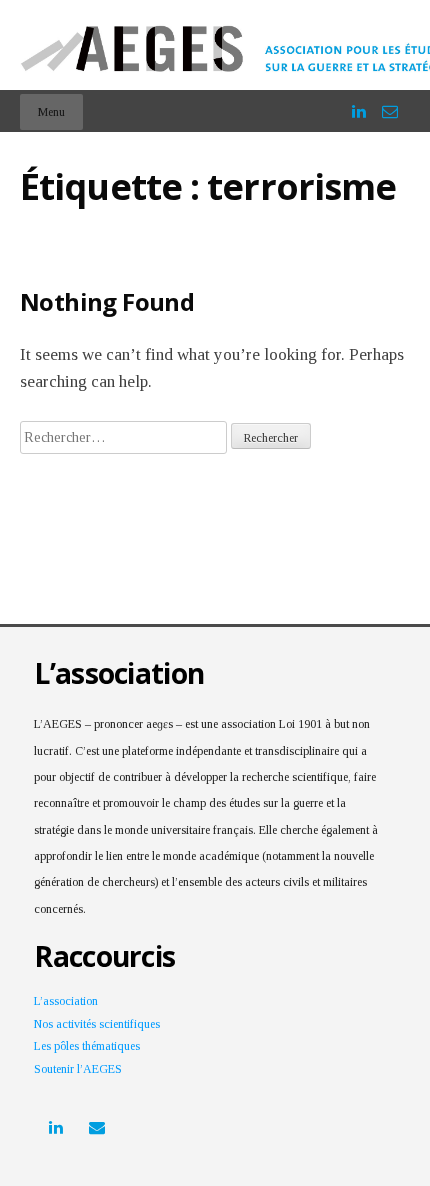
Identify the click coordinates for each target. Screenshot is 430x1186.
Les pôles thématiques (87, 1046)
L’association (66, 1001)
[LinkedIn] (359, 102)
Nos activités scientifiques (97, 1024)
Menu (51, 112)
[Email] (390, 102)
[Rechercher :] (125, 436)
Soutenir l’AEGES (78, 1069)
